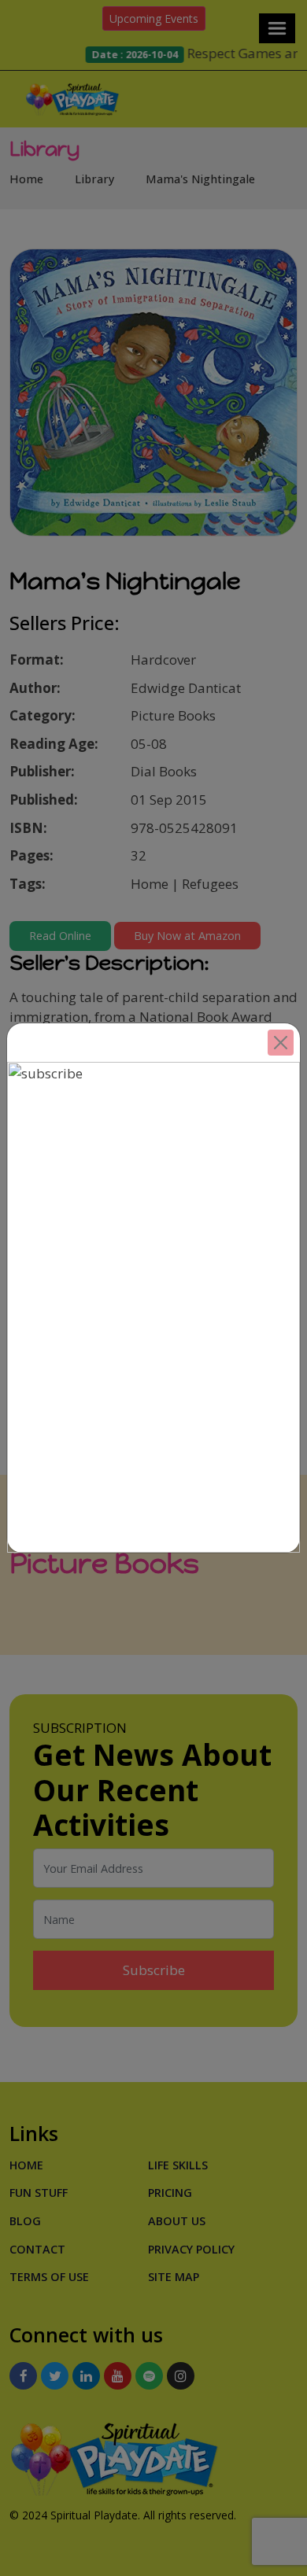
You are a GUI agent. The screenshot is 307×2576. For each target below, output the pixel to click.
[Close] (281, 1043)
